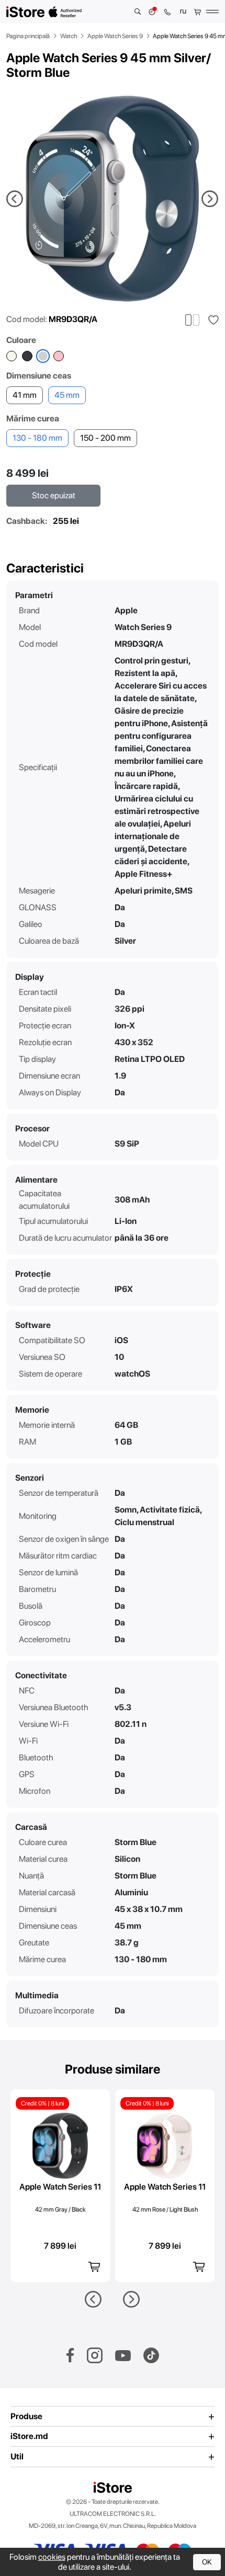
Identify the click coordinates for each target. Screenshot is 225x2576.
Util (17, 2457)
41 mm (25, 395)
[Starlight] (12, 356)
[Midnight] (27, 356)
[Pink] (59, 356)
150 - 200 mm (105, 438)
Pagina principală (28, 36)
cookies (52, 2557)
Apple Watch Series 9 (115, 36)
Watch (69, 36)
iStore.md (29, 2436)
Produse (26, 2417)
